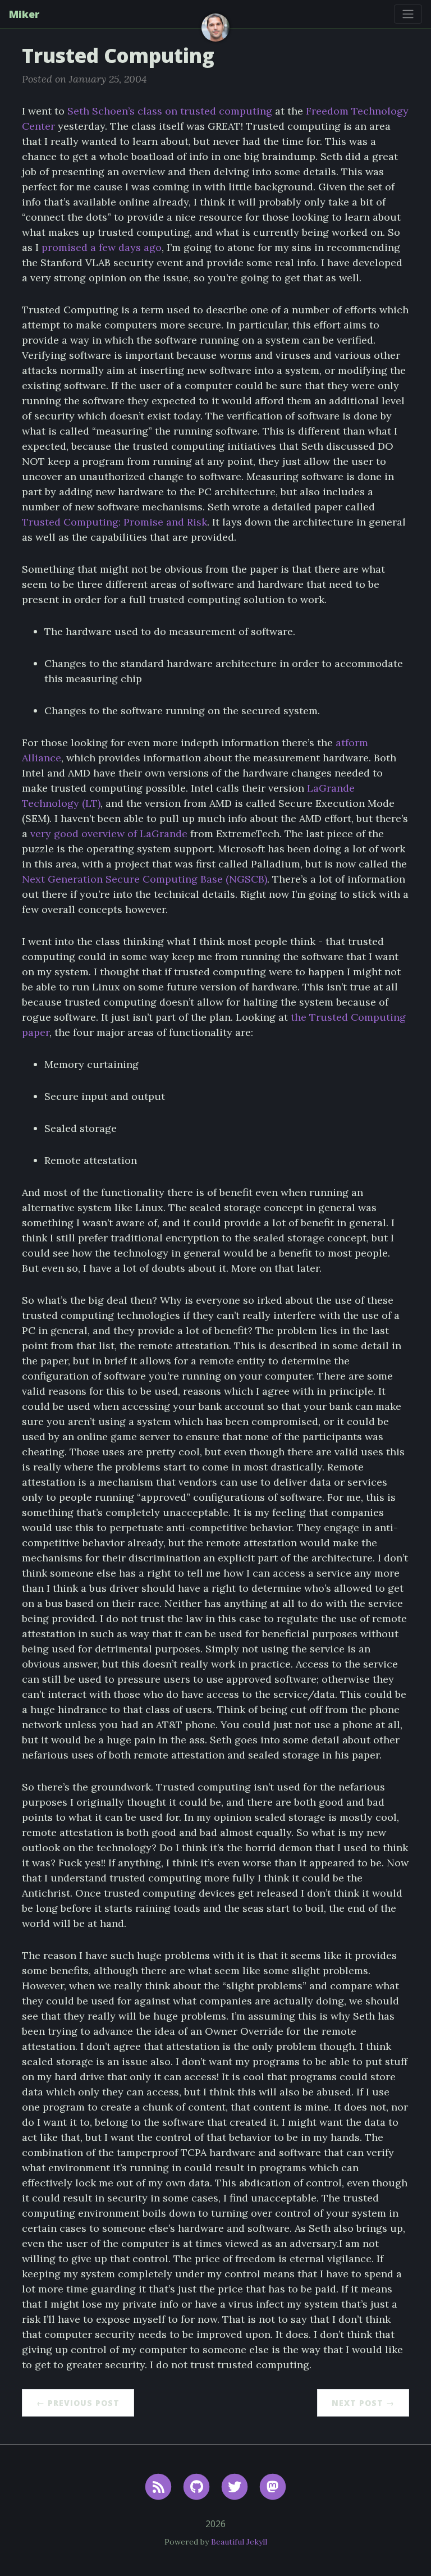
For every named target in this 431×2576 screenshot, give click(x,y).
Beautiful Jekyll (239, 2542)
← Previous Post (78, 2403)
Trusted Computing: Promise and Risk (114, 522)
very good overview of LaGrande (109, 833)
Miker (24, 14)
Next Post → (363, 2403)
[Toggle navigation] (408, 14)
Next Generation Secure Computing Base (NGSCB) (145, 879)
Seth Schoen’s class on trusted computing (170, 111)
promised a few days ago (102, 247)
